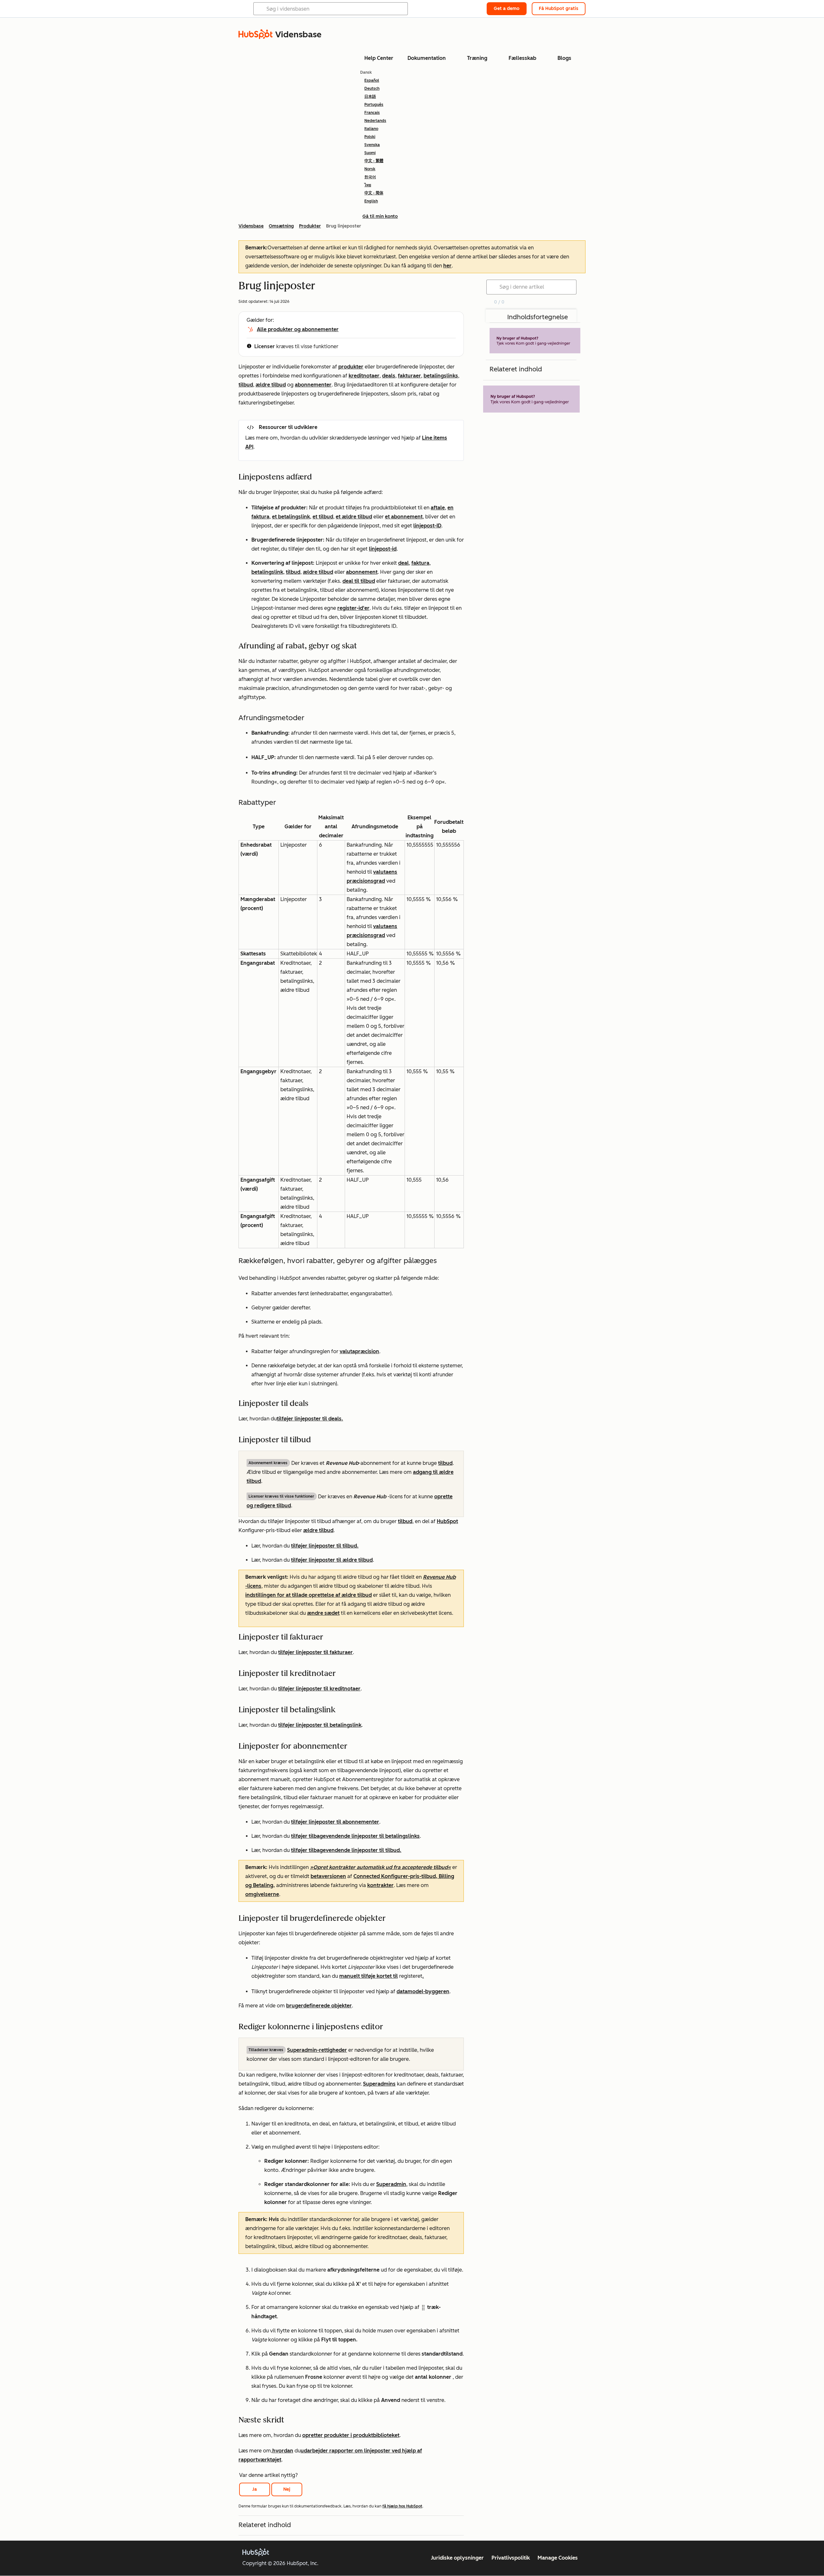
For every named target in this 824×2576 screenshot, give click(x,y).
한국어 (370, 177)
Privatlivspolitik (511, 2558)
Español (372, 80)
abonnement (362, 572)
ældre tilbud (271, 385)
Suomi (370, 153)
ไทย (368, 185)
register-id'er (353, 608)
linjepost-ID (427, 526)
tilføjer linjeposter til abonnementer (335, 1822)
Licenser (265, 346)
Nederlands (375, 121)
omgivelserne (262, 1894)
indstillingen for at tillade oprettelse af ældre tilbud (309, 1595)
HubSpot (447, 1521)
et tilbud (323, 517)
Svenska (372, 145)
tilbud (246, 385)
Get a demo (507, 9)
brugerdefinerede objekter (319, 2006)
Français (372, 113)
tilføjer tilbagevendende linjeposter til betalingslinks (355, 1836)
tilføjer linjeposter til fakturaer (315, 1652)
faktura (420, 563)
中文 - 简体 (374, 193)
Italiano (371, 129)
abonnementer (313, 385)
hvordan (283, 2451)
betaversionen (328, 1876)
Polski (370, 137)
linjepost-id (383, 549)
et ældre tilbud (354, 517)
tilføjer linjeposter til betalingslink (320, 1725)
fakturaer (409, 376)
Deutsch (372, 88)
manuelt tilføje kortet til (369, 1976)
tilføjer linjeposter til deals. (310, 1419)
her (447, 266)
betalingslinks (441, 376)
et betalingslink (291, 517)
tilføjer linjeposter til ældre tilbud (332, 1560)
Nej (287, 2489)
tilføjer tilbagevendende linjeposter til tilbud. (346, 1850)
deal (403, 563)
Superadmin (391, 2184)
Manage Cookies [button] (558, 2558)
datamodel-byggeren (423, 1991)
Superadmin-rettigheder (317, 2050)
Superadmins (379, 2084)
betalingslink (267, 572)
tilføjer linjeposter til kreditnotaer (319, 1689)
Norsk (370, 169)
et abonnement (404, 517)
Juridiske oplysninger (457, 2558)
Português (374, 105)
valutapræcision (359, 1351)
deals (389, 376)
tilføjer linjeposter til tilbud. (325, 1546)
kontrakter (380, 1885)
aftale (438, 508)
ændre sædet (323, 1613)
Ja (255, 2489)
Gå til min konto (380, 216)
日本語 (370, 97)
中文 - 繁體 (374, 161)
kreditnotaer (364, 376)
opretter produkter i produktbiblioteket (351, 2435)
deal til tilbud (359, 581)
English (371, 201)
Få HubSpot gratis (559, 9)
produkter (351, 367)
